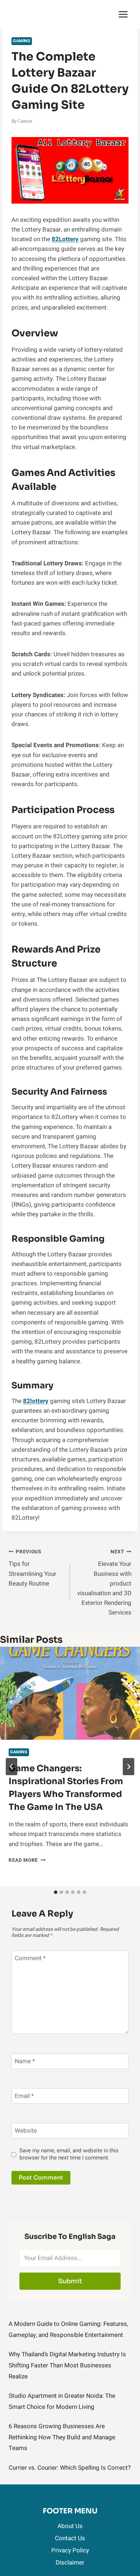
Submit (70, 2281)
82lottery (36, 1401)
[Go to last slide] (11, 1767)
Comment (30, 1959)
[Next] (129, 1767)
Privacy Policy (70, 2550)
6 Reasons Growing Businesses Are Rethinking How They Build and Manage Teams (62, 2437)
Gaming (22, 41)
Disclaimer (70, 2563)
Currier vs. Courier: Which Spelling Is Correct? (70, 2468)
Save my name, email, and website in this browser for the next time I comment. (69, 2154)
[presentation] (70, 1693)
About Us (70, 2526)
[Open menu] (123, 14)
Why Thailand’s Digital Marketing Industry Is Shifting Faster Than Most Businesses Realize (67, 2365)
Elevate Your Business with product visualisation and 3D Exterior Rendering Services (104, 1583)
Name (25, 2062)
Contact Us (70, 2538)
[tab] (56, 1892)
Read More (27, 1860)
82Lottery (65, 239)
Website (26, 2131)
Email (24, 2096)
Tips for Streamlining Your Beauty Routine (32, 1568)
